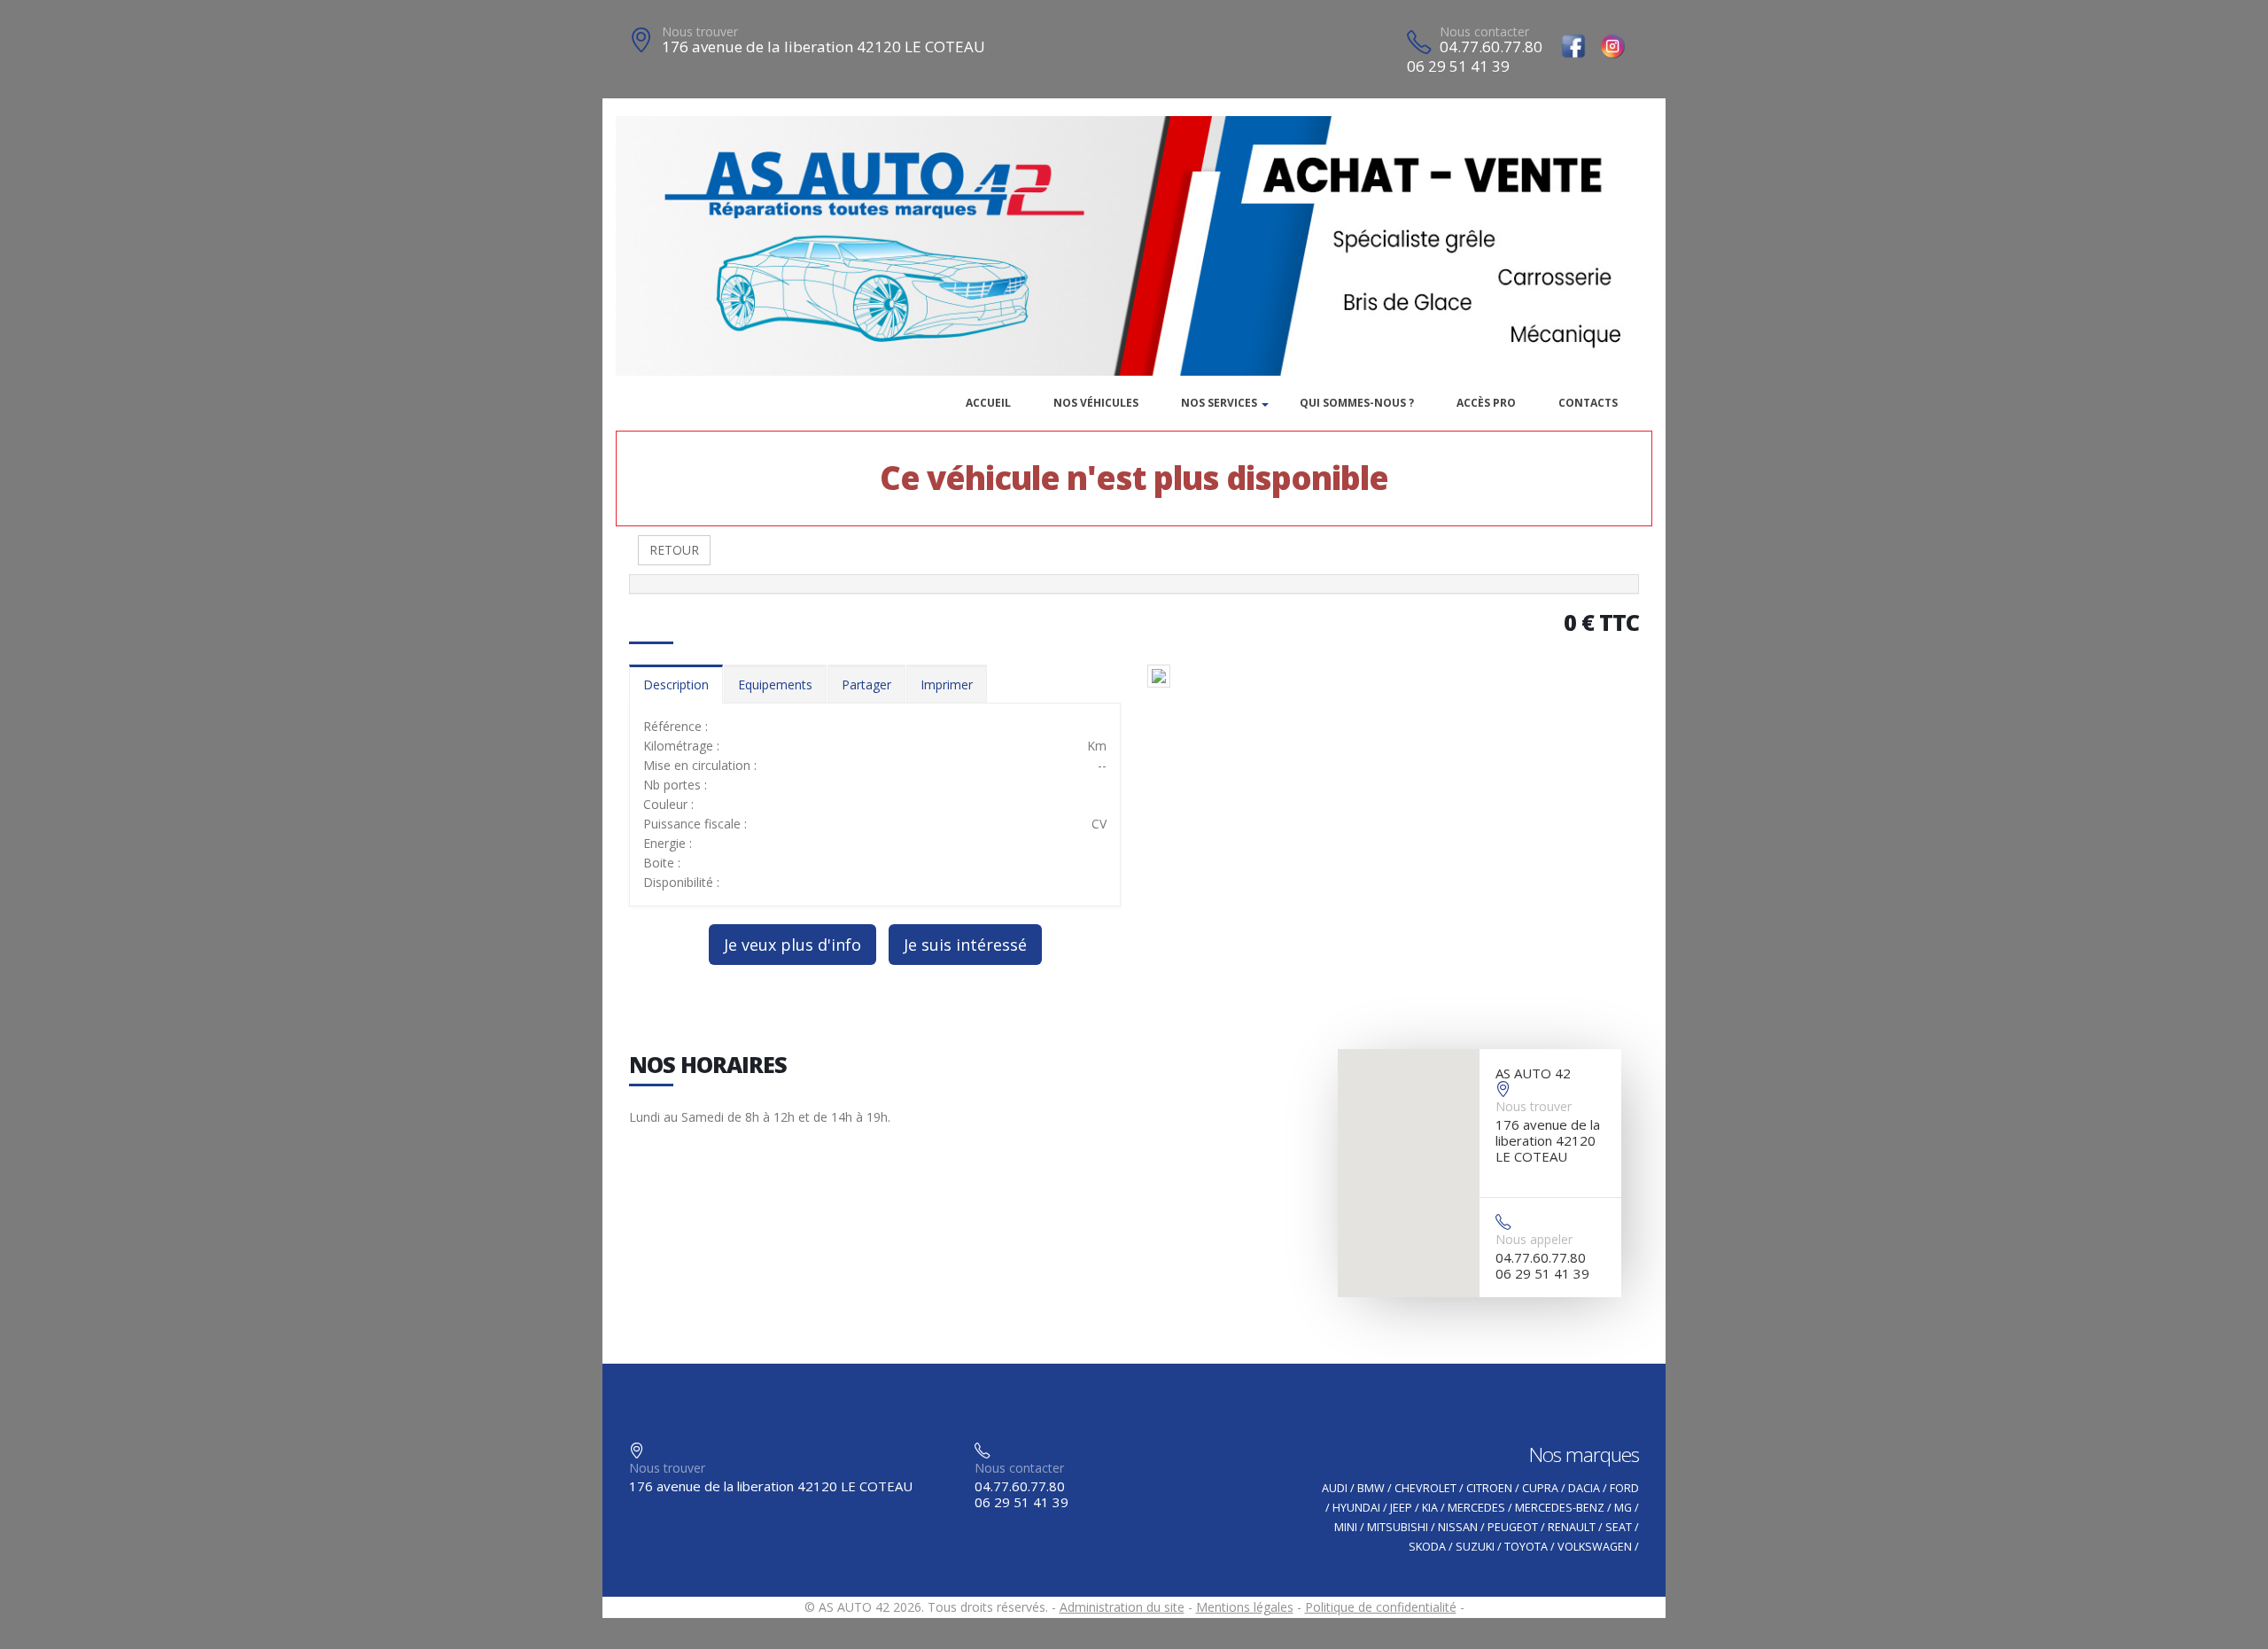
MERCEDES (1476, 1508)
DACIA (1584, 1488)
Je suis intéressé (965, 945)
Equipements (775, 684)
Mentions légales (1245, 1607)
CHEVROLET (1425, 1488)
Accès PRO (1486, 403)
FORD (1624, 1488)
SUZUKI (1475, 1547)
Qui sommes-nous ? (1357, 403)
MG (1623, 1508)
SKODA (1427, 1547)
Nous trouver (700, 31)
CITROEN (1489, 1488)
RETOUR (674, 550)
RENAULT (1572, 1527)
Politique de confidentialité (1381, 1607)
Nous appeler (1534, 1239)
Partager (866, 684)
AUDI (1335, 1488)
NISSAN (1458, 1527)
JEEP (1401, 1508)
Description (676, 684)
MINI (1346, 1527)
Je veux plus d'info (792, 945)
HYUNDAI (1356, 1508)
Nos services (1219, 403)
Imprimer (947, 684)
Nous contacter (1484, 31)
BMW (1371, 1488)
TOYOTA (1526, 1547)
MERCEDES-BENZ (1560, 1508)
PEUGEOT (1513, 1527)
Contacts (1588, 403)
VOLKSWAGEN (1595, 1547)
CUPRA (1540, 1488)
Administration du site (1122, 1607)
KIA (1430, 1508)
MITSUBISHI (1398, 1527)
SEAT (1619, 1527)
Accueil (988, 403)
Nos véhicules (1096, 403)
